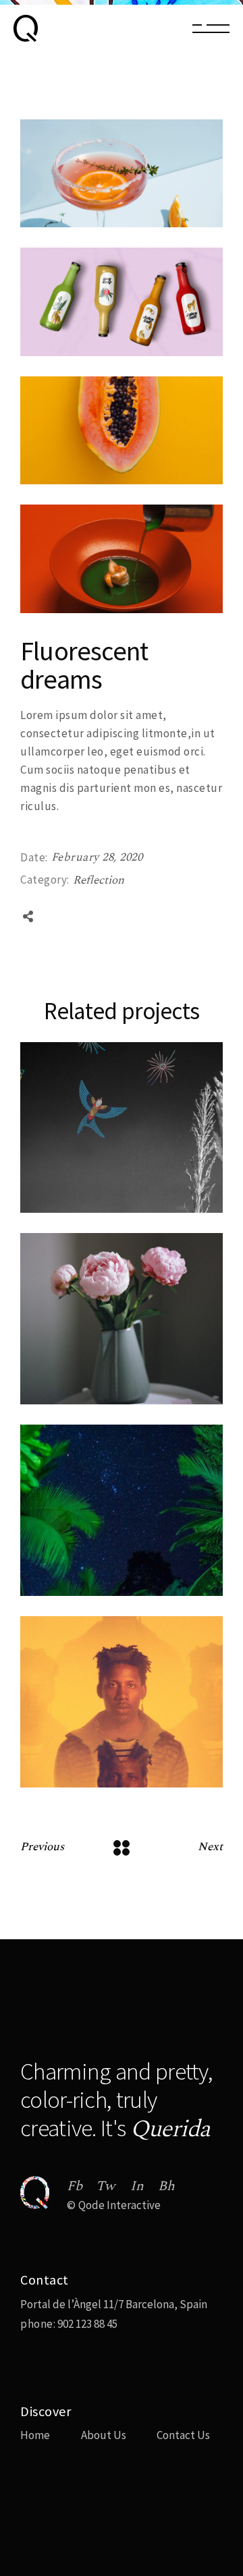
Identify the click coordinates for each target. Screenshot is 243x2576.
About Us (104, 2435)
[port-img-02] (122, 302)
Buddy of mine (80, 1210)
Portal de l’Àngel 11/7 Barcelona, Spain (114, 2304)
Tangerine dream (88, 1785)
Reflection (99, 880)
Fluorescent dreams (96, 1594)
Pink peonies (75, 1402)
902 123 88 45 (86, 2324)
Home (35, 2435)
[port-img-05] (122, 559)
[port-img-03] (122, 173)
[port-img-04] (122, 430)
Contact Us (183, 2435)
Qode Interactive (119, 2205)
